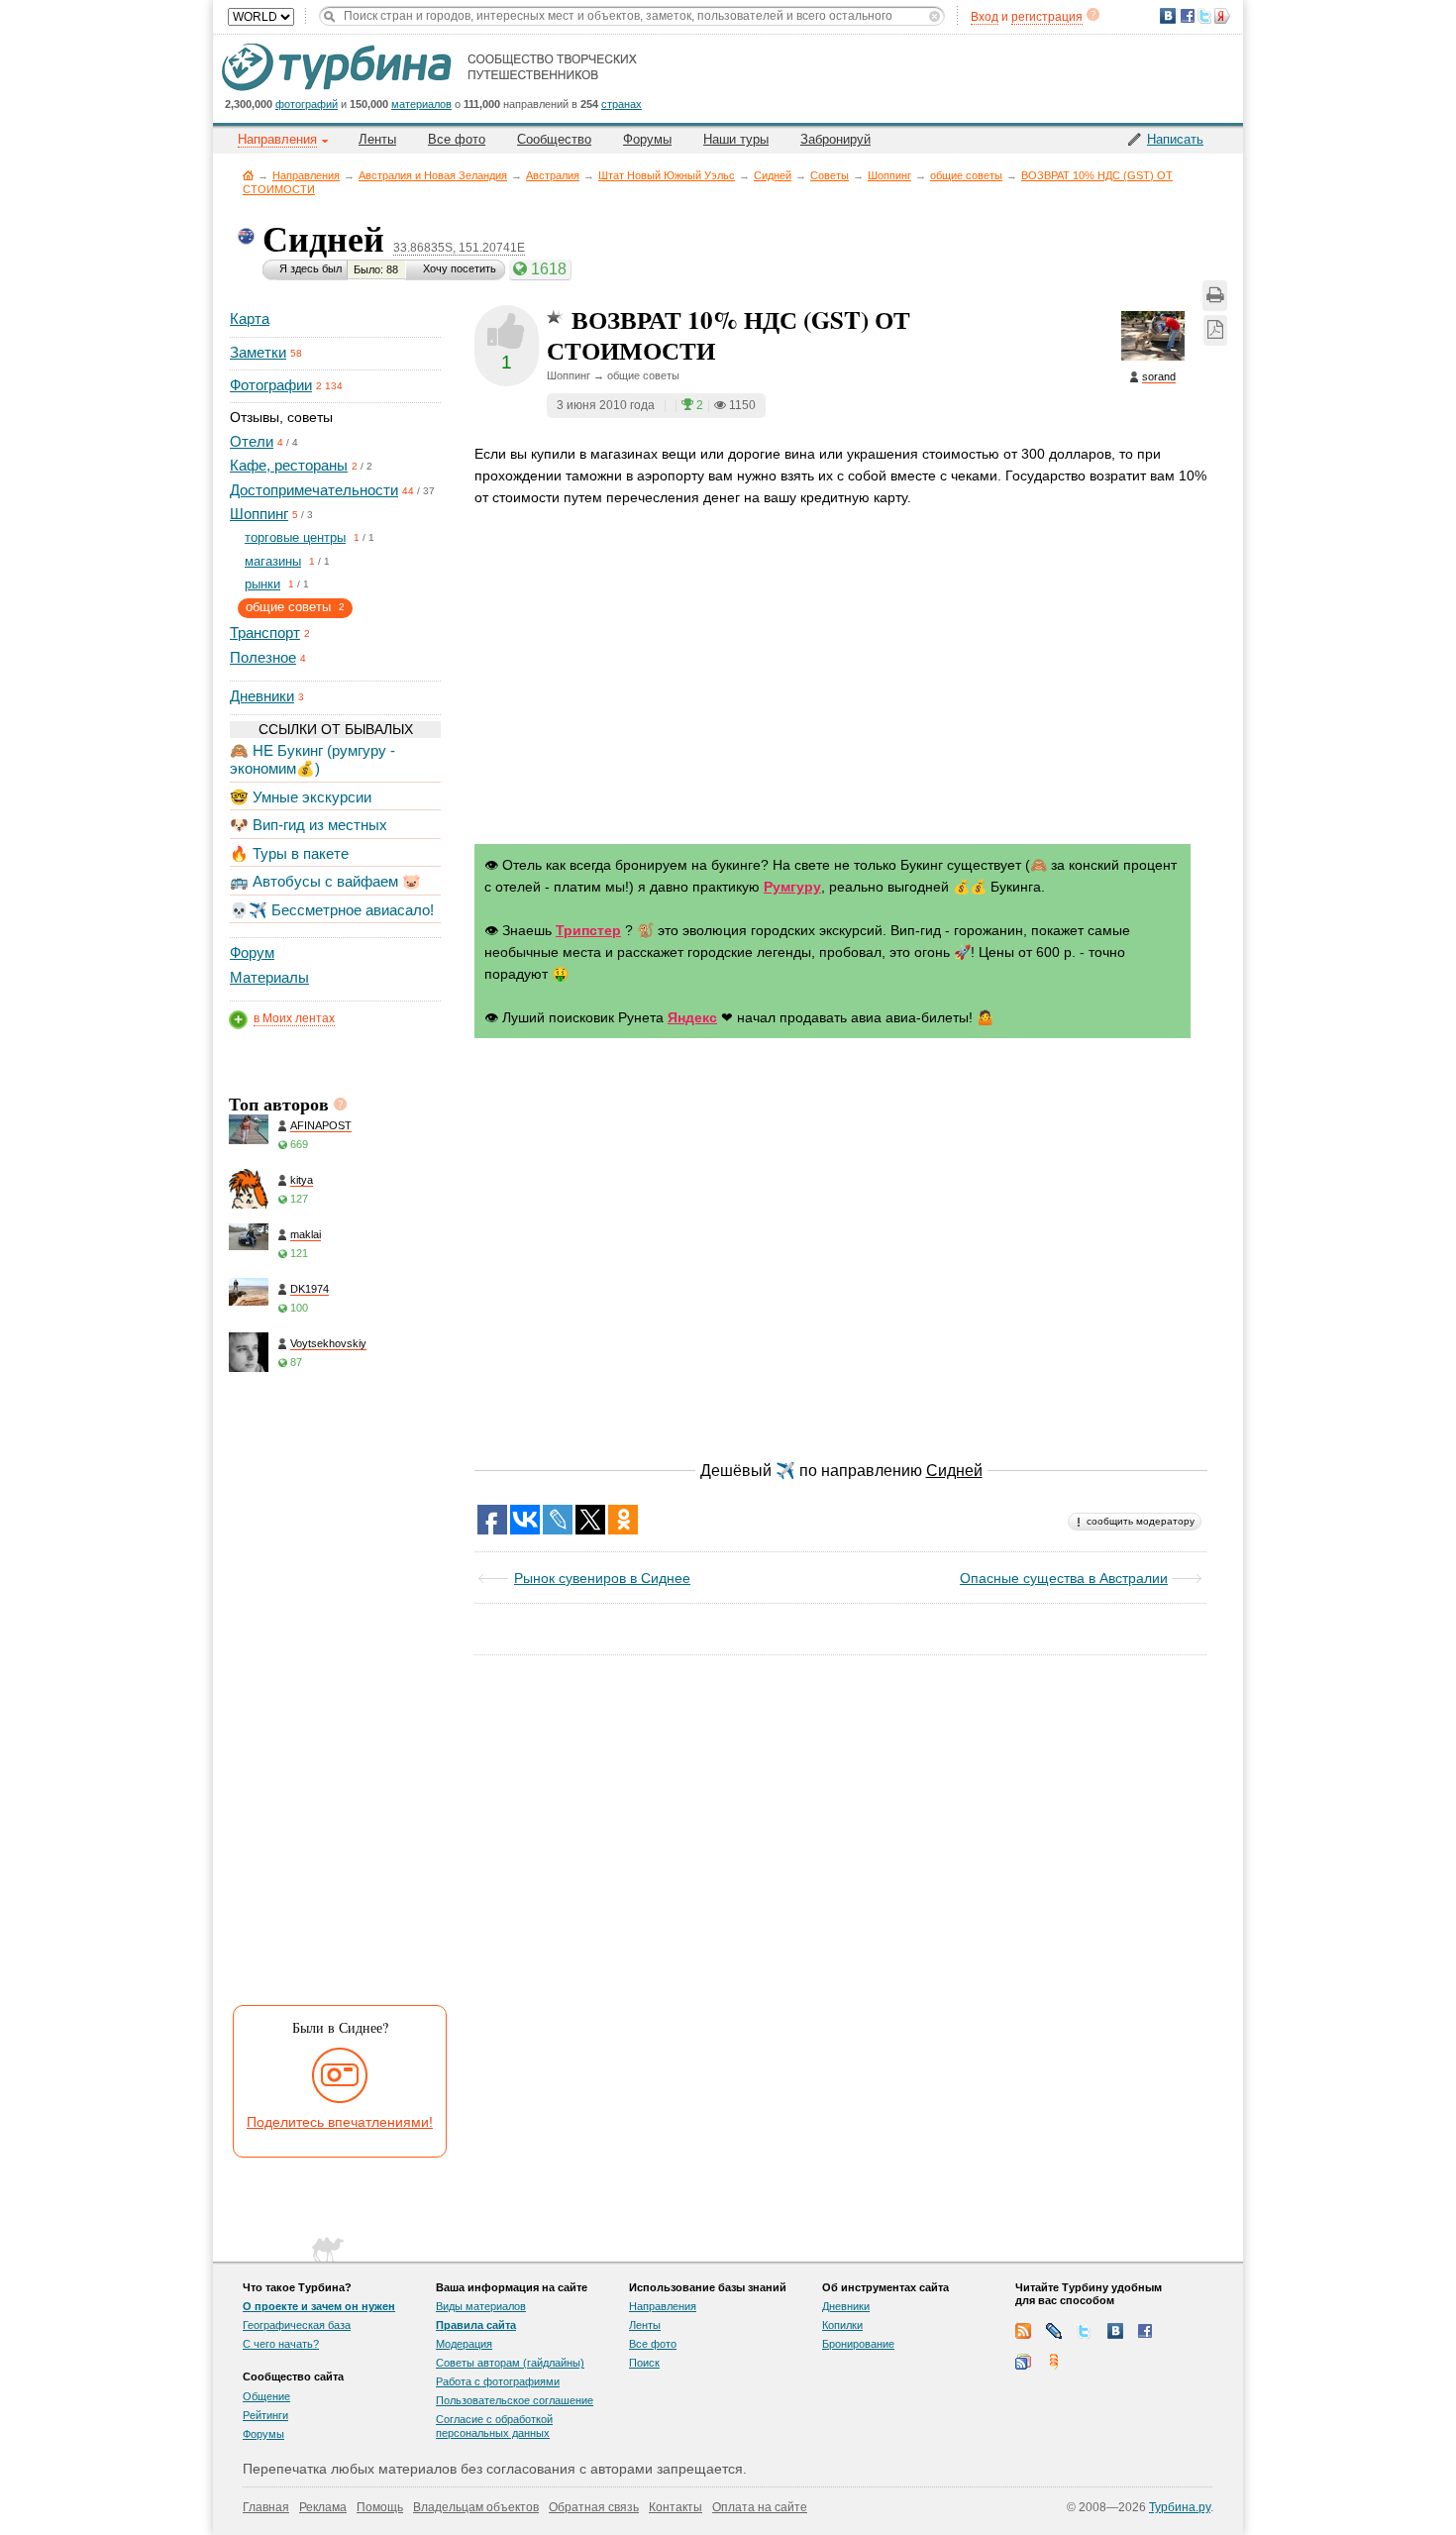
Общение (266, 2396)
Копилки (842, 2325)
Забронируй (835, 139)
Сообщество (554, 139)
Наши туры (736, 139)
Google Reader (1023, 2362)
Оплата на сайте (760, 2507)
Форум (252, 952)
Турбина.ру (1180, 2507)
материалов (421, 104)
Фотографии (271, 385)
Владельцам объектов (476, 2507)
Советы (830, 175)
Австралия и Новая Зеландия (433, 175)
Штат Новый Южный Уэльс (667, 175)
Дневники (262, 696)
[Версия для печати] (1215, 296)
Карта (250, 318)
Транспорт (265, 633)
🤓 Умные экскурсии (301, 797)
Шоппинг (889, 175)
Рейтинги (265, 2415)
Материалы (269, 977)
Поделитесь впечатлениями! (340, 2122)
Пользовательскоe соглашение (515, 2400)
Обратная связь (594, 2507)
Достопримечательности (314, 490)
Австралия (553, 175)
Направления (306, 175)
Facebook (1146, 2331)
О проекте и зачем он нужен (319, 2306)
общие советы (966, 175)
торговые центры (295, 537)
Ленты (377, 139)
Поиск (644, 2363)
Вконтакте (1115, 2331)
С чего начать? (281, 2344)
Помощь (380, 2507)
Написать (1175, 139)
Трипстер (588, 930)
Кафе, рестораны (289, 465)
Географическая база (297, 2325)
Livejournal (1054, 2331)
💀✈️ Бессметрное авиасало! (332, 910)
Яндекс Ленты (1054, 2362)
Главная (248, 175)
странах (622, 104)
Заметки (258, 352)
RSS (1023, 2331)
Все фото (457, 139)
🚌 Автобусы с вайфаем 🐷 (325, 881)
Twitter (1085, 2331)
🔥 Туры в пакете (289, 853)
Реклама (323, 2507)
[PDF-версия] (1215, 330)
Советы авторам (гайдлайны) (510, 2363)
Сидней (773, 175)
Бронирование (858, 2344)
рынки (262, 584)
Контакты (676, 2507)
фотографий (307, 104)
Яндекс (692, 1017)
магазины (273, 561)
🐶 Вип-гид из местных (309, 825)
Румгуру (792, 887)
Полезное (263, 657)
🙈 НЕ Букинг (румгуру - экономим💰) (312, 759)
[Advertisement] (334, 1694)
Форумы (647, 139)
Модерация (464, 2344)
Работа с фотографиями (498, 2381)
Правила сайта (476, 2325)
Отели (252, 441)
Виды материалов (481, 2306)
